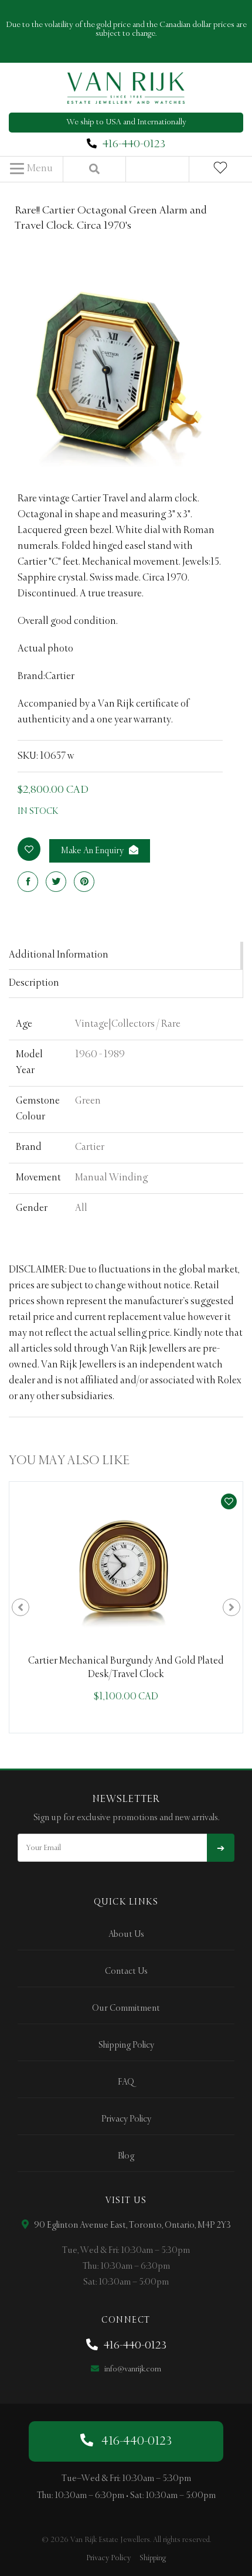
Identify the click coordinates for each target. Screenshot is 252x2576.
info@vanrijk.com (132, 2369)
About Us (126, 1934)
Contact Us (126, 1971)
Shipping (153, 2558)
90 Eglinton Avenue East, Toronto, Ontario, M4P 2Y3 (132, 2225)
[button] (31, 169)
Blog (126, 2156)
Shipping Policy (126, 2045)
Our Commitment (126, 2008)
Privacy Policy (126, 2119)
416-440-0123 (134, 144)
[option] (126, 1607)
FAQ (126, 2082)
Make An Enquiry (93, 851)
